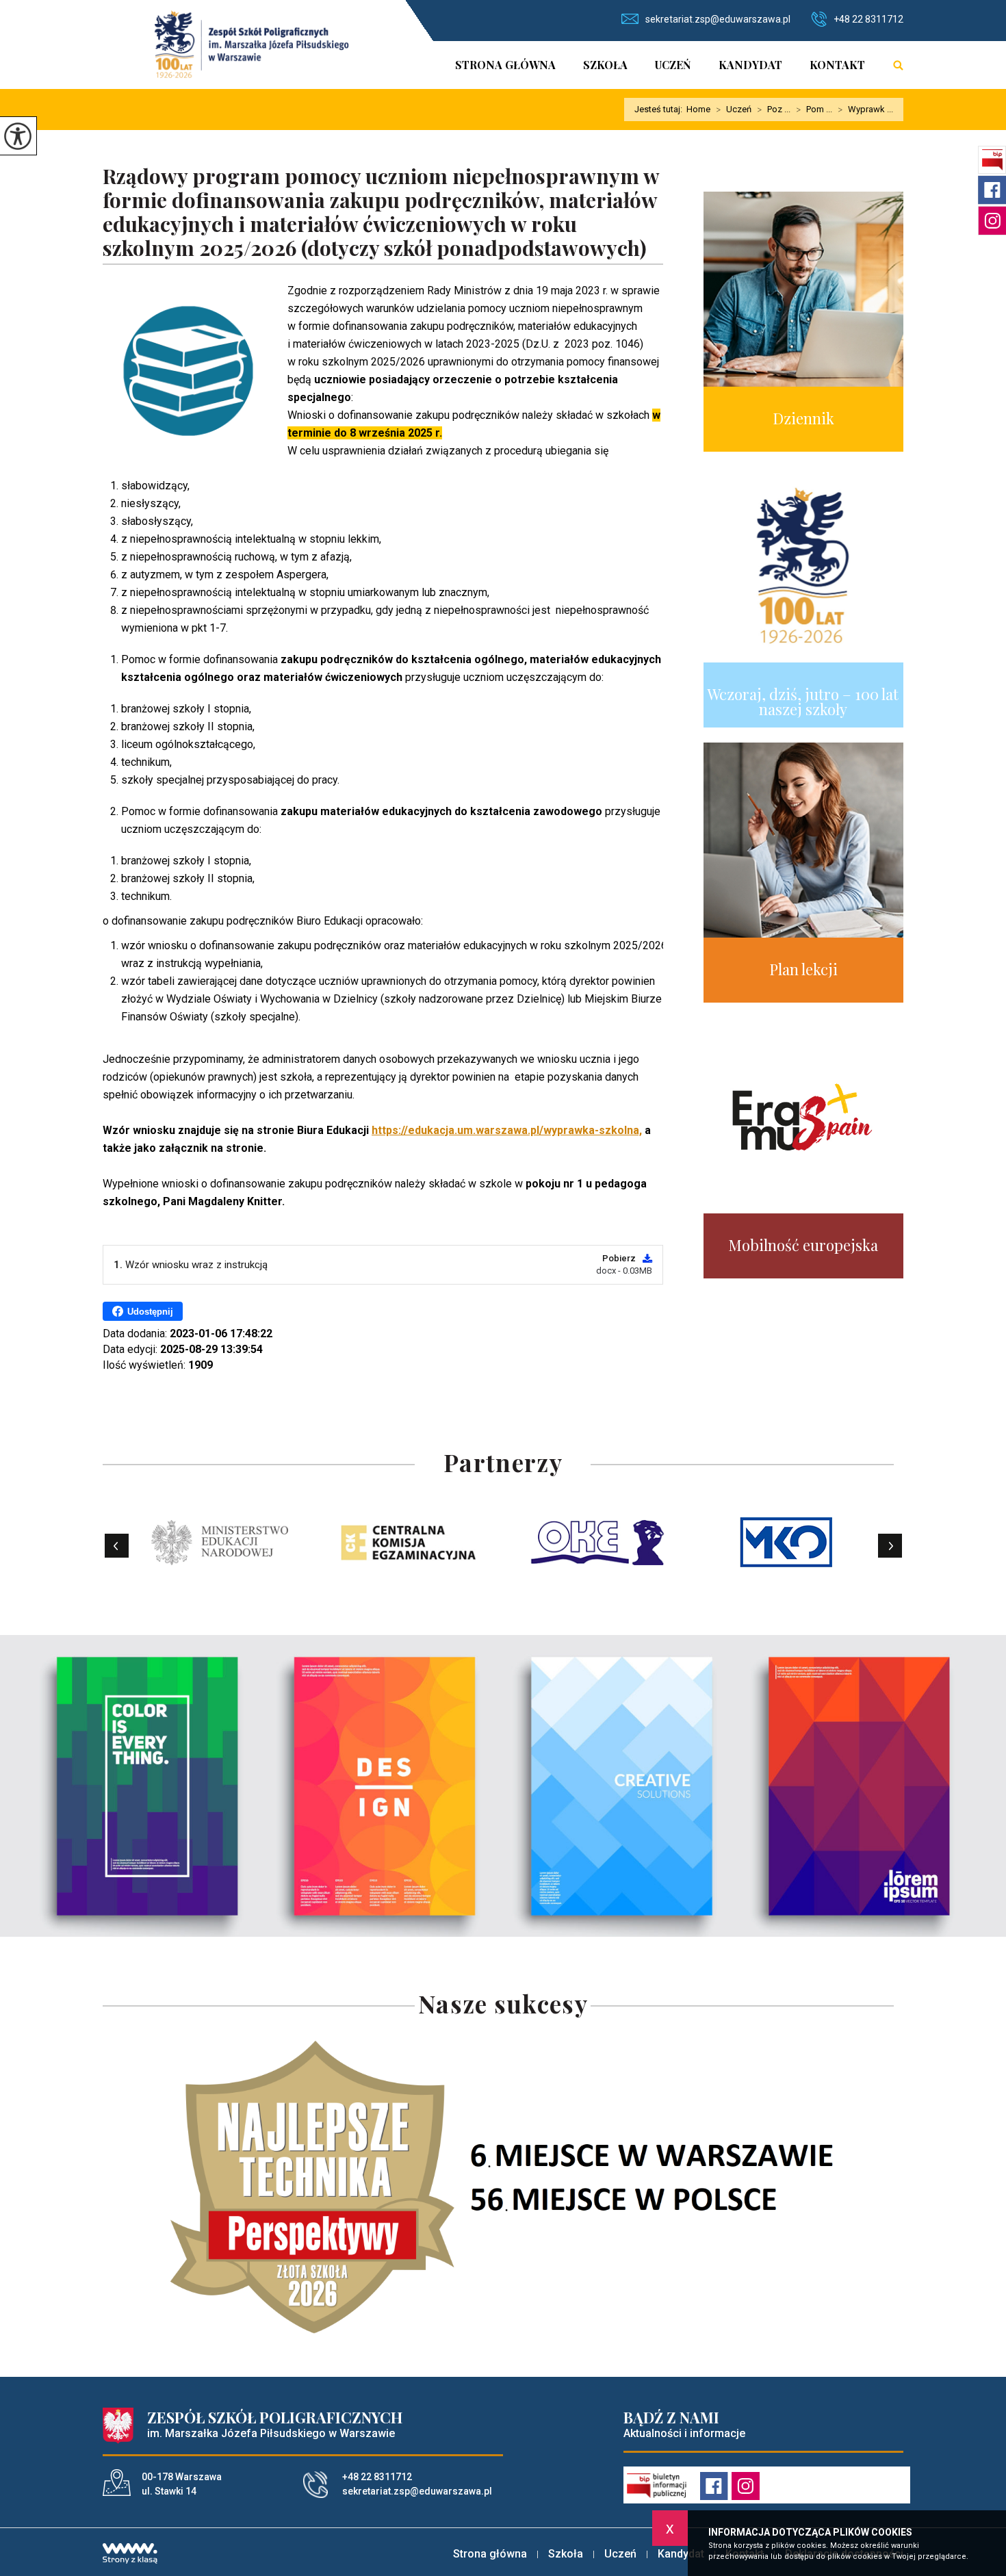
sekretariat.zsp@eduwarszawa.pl (718, 19)
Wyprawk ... (865, 110)
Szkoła (605, 65)
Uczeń (673, 65)
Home (698, 109)
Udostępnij (150, 1312)
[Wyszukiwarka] (891, 65)
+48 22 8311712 (868, 19)
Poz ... (774, 110)
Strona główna (505, 65)
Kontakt (837, 65)
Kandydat (750, 65)
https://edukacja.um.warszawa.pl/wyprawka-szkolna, (507, 1130)
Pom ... (814, 110)
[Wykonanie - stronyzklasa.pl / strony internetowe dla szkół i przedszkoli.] (130, 2555)
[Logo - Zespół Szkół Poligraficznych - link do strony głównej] (251, 44)
